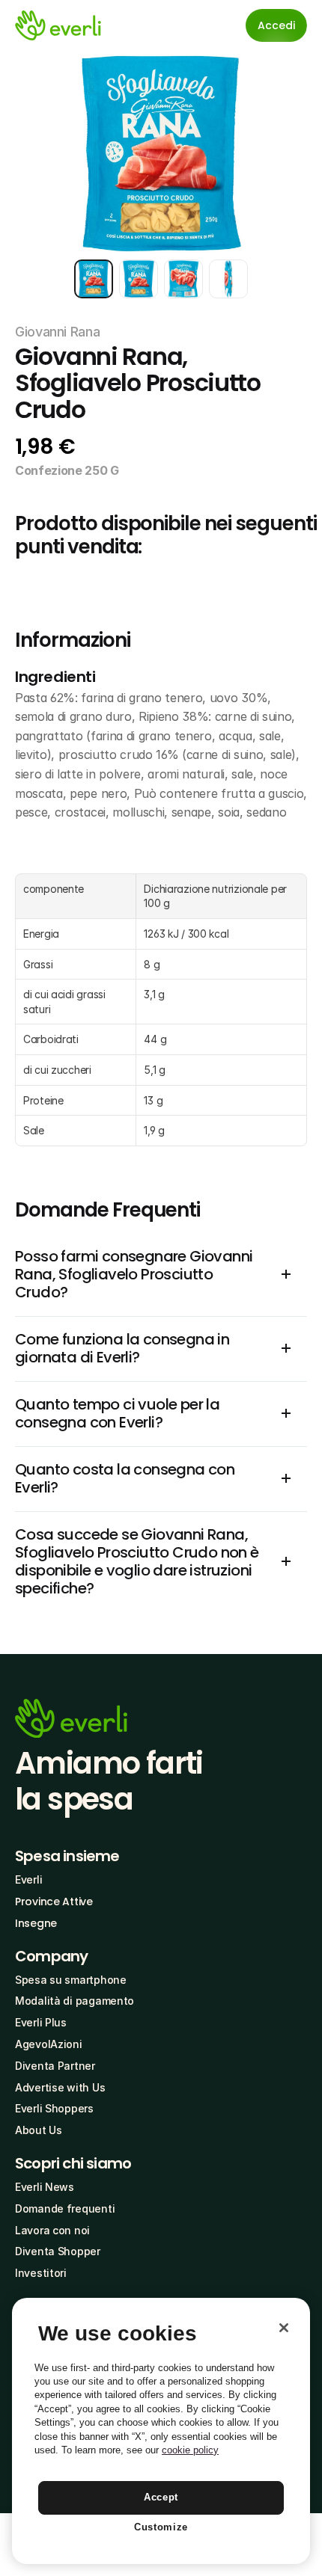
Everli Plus (41, 2022)
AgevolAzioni (49, 2044)
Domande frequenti (65, 2208)
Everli (28, 1879)
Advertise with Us (60, 2087)
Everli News (45, 2187)
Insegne (36, 1923)
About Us (39, 2130)
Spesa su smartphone (71, 1980)
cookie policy (190, 2450)
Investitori (41, 2273)
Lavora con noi (52, 2230)
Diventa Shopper (58, 2251)
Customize (161, 2527)
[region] (161, 2431)
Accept (161, 2497)
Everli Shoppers (54, 2108)
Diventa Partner (55, 2066)
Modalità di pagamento (75, 2001)
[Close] (284, 2328)
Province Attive (54, 1902)
